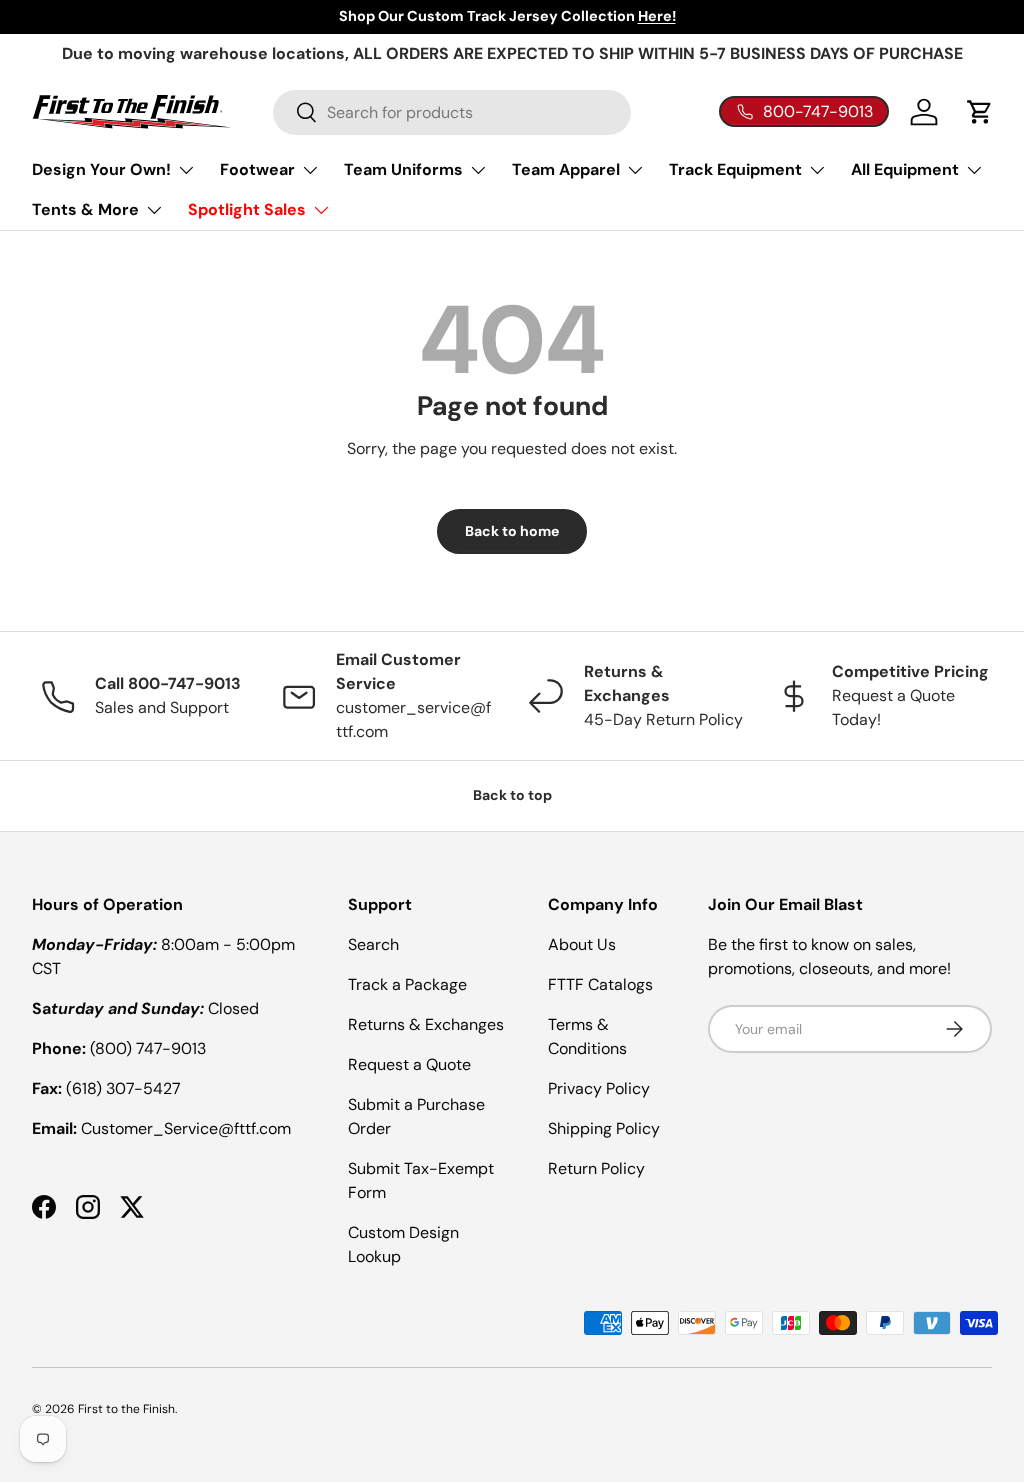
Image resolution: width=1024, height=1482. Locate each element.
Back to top (512, 795)
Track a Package (407, 984)
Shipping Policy (604, 1128)
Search (373, 944)
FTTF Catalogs (600, 984)
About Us (582, 944)
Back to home (512, 531)
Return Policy (596, 1168)
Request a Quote (409, 1064)
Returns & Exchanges (426, 1024)
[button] (980, 112)
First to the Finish (126, 1409)
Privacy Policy (599, 1088)
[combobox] (452, 112)
